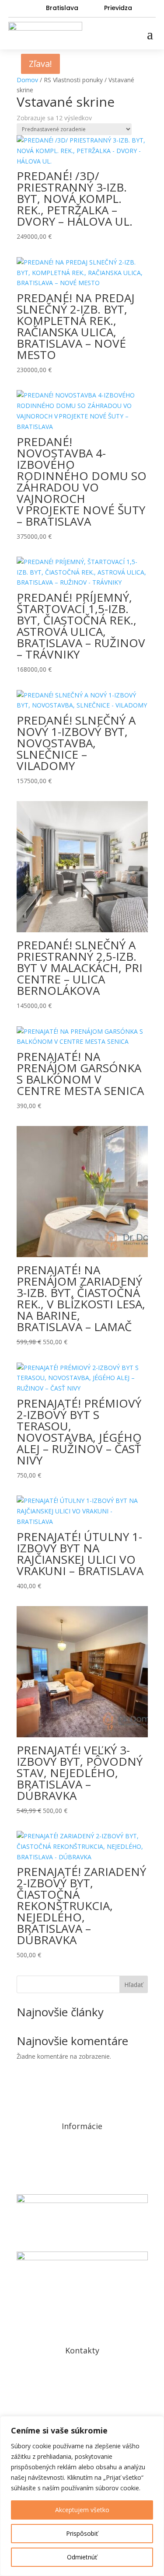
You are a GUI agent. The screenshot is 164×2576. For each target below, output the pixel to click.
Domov (27, 80)
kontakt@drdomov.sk (82, 2411)
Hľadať (134, 1985)
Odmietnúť (82, 2557)
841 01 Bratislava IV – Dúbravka (82, 2387)
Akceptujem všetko (82, 2510)
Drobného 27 (82, 2377)
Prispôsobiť (82, 2533)
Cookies (82, 2176)
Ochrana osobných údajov (82, 2152)
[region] (82, 2496)
